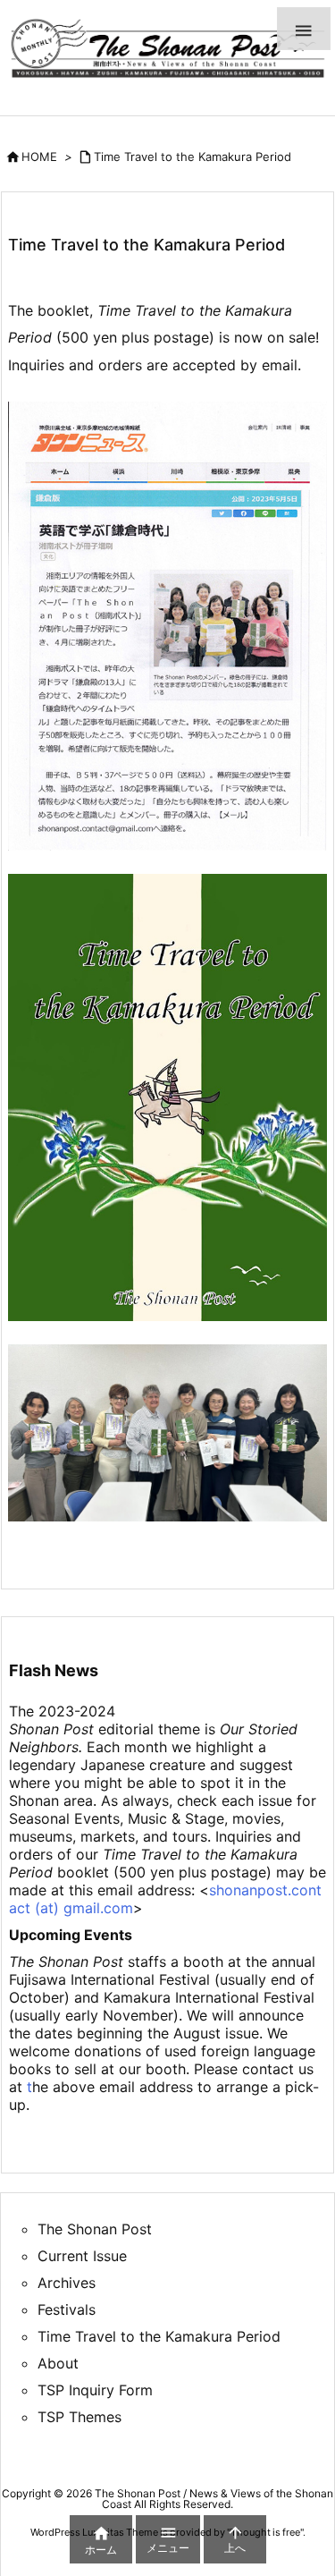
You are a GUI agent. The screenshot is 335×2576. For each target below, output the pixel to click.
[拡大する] (304, 425)
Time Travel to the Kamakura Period (193, 157)
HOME (39, 157)
